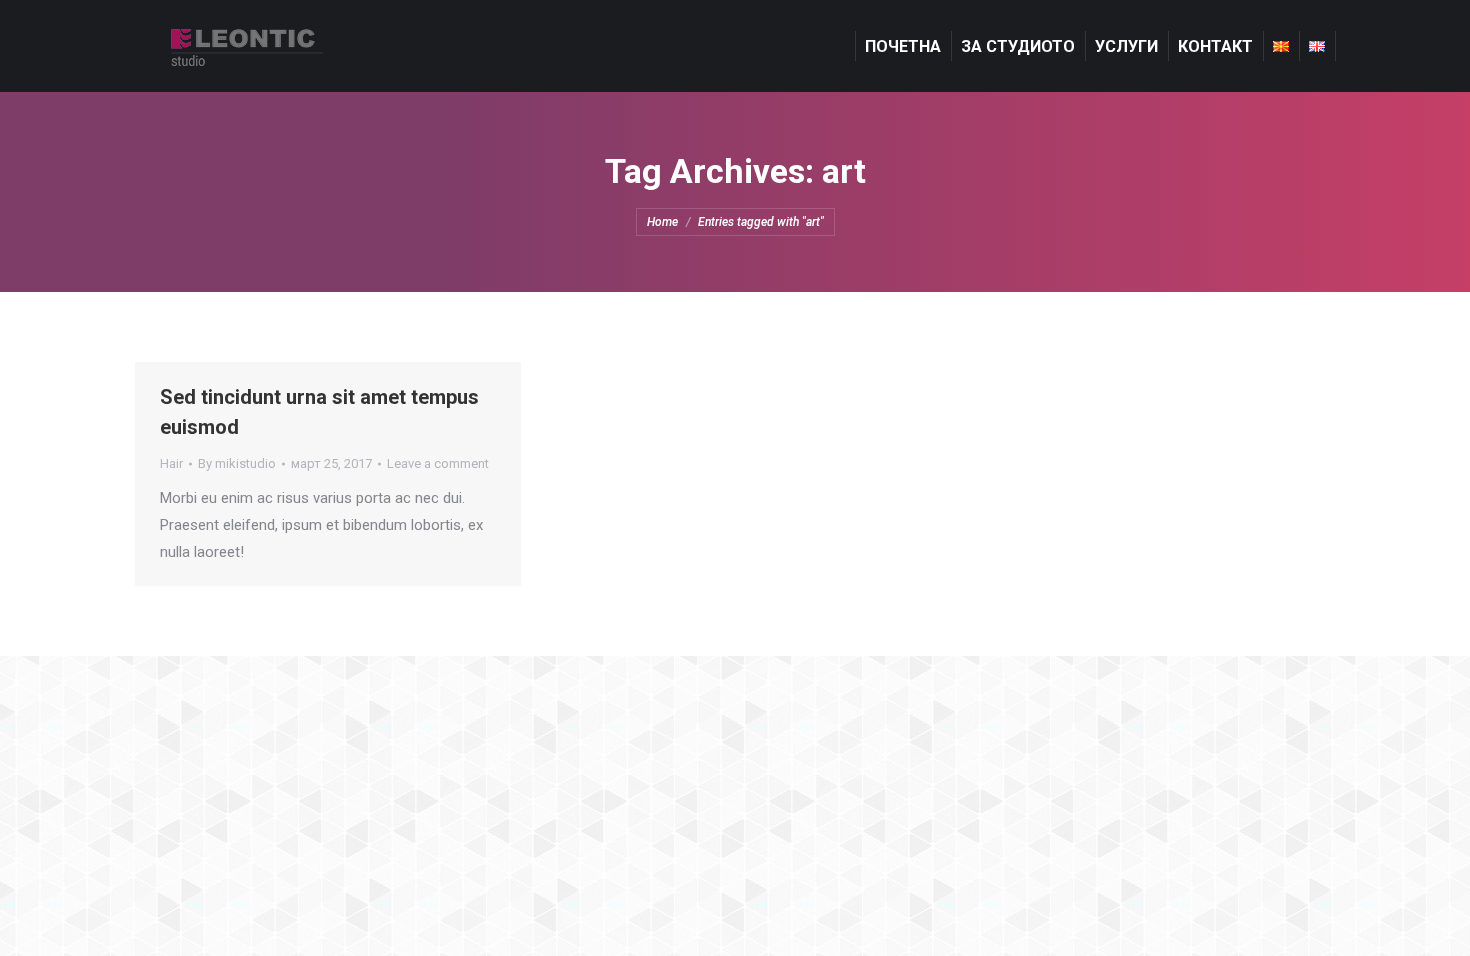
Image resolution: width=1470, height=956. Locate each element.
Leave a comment (438, 463)
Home (662, 222)
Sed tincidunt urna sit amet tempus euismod (319, 412)
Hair (171, 463)
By (237, 463)
